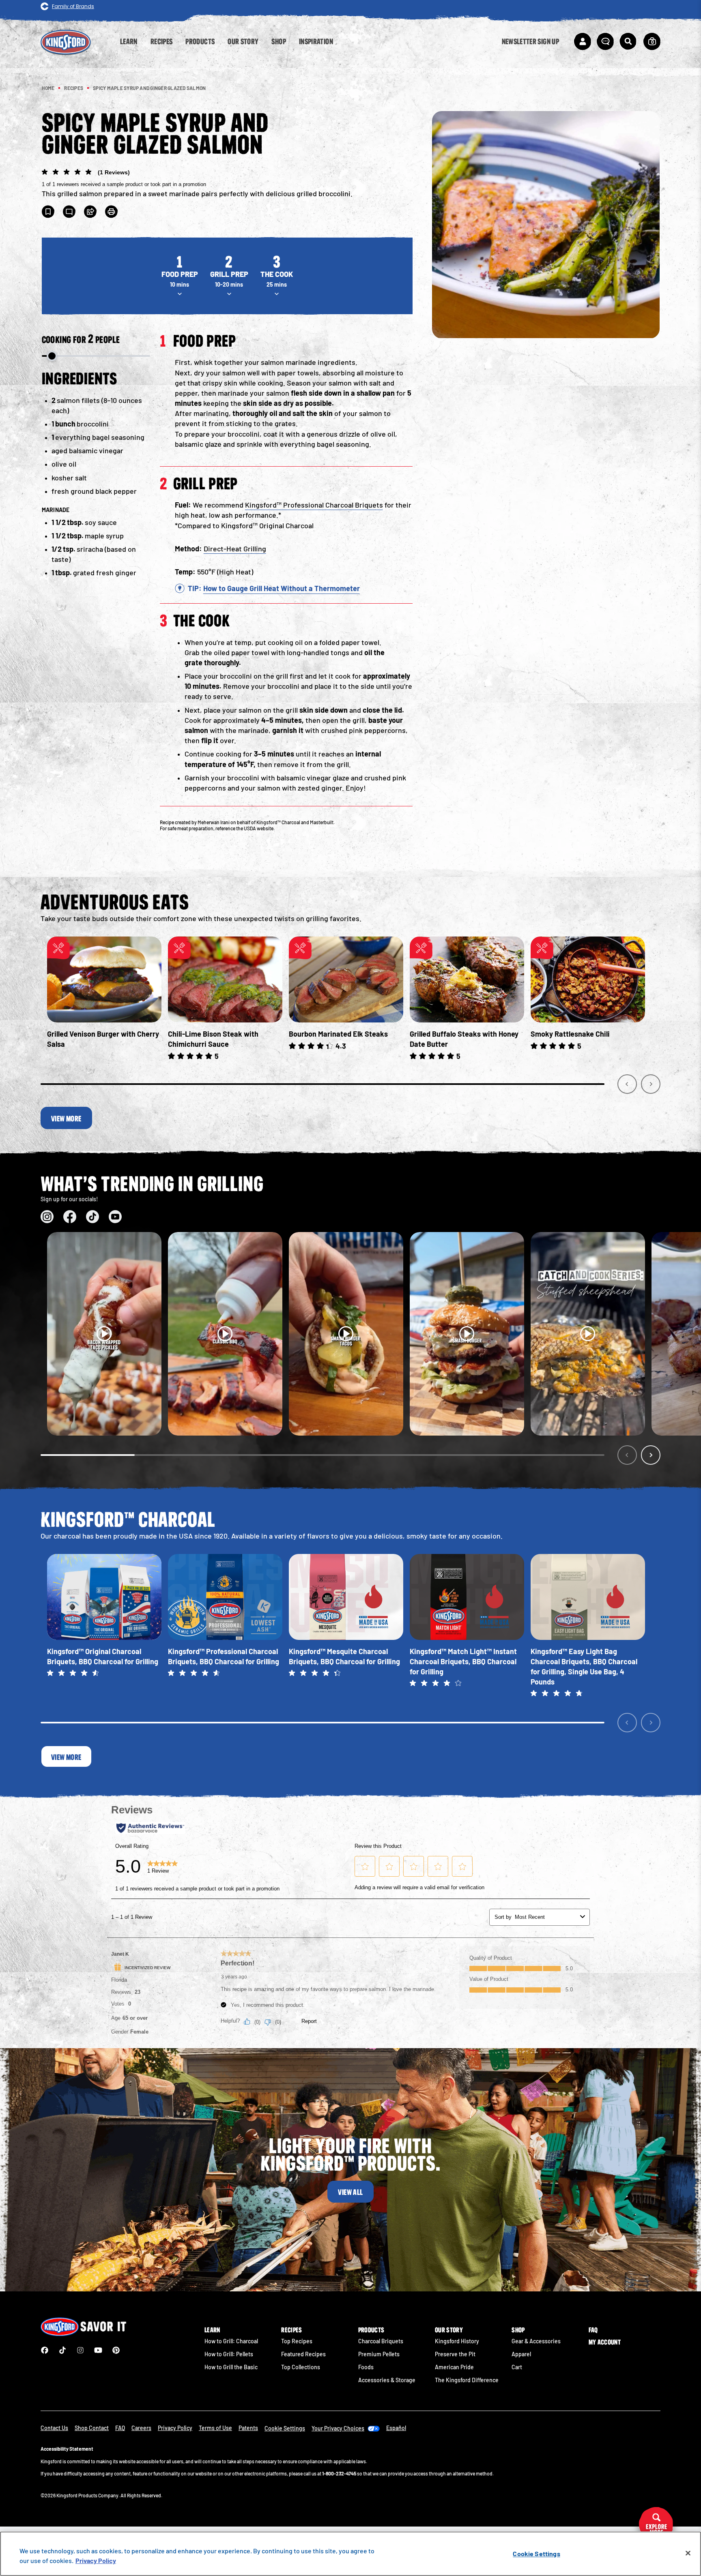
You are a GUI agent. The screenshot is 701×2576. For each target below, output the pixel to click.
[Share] (90, 212)
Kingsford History (457, 2341)
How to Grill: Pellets (229, 2354)
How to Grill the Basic (231, 2367)
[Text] (69, 212)
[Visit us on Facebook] (70, 1217)
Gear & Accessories (536, 2341)
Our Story (449, 2330)
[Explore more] (656, 2525)
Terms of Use (215, 2428)
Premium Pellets (379, 2354)
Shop (518, 2330)
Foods (366, 2367)
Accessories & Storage (387, 2380)
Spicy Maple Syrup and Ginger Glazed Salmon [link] (149, 88)
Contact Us (54, 2428)
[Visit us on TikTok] (92, 1217)
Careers (141, 2428)
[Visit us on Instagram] (47, 1217)
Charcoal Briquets (381, 2341)
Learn (212, 2330)
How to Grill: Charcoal (231, 2341)
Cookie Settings (536, 2553)
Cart (517, 2367)
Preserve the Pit (455, 2354)
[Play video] (104, 1334)
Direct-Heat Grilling (235, 549)
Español (396, 2428)
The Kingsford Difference (467, 2380)
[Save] (48, 212)
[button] (227, 178)
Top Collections (301, 2367)
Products (371, 2330)
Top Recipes (297, 2341)
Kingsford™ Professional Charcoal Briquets (314, 505)
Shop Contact (92, 2428)
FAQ (593, 2330)
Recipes (291, 2330)
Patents (248, 2428)
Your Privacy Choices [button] (338, 2428)
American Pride (454, 2367)
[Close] (688, 2553)
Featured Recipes (303, 2354)
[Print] (112, 212)
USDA (250, 828)
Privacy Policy (175, 2428)
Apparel (521, 2354)
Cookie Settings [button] (285, 2428)
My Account (605, 2342)
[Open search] (628, 41)
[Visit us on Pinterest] (116, 2350)
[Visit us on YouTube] (115, 1217)
